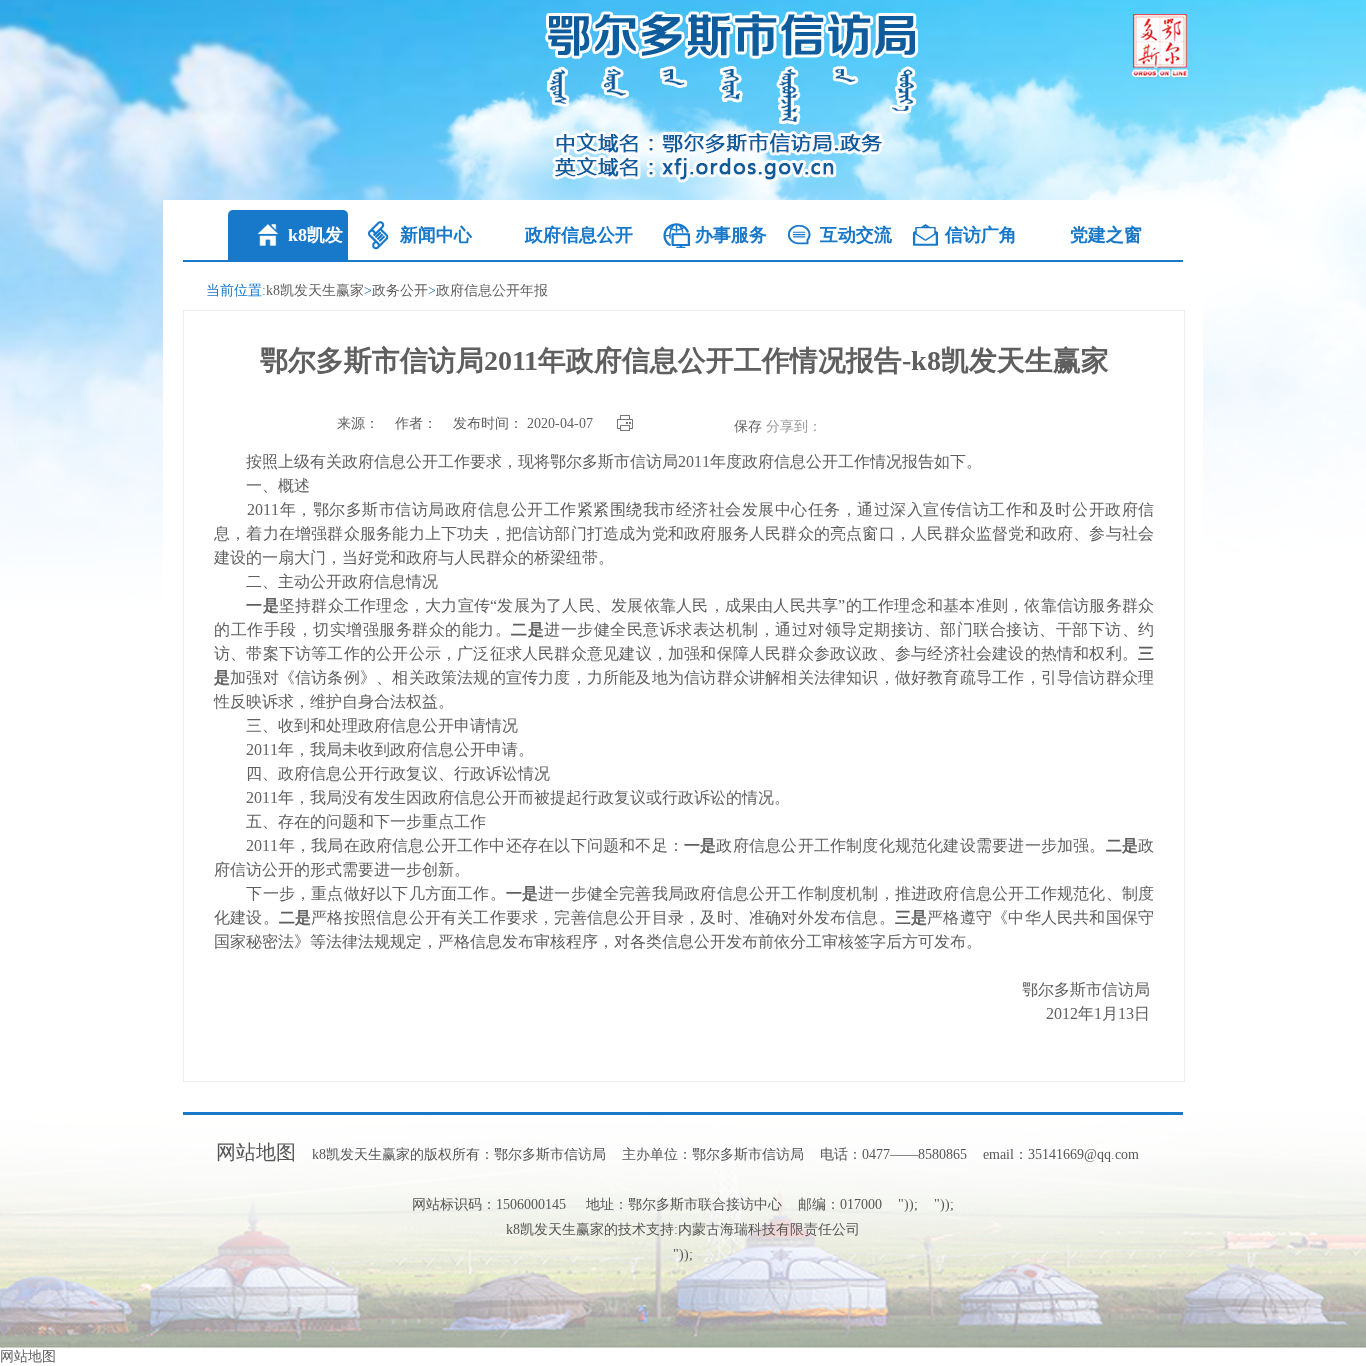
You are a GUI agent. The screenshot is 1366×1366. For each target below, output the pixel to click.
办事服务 (731, 235)
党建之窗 (1106, 235)
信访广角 (981, 235)
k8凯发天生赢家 (315, 290)
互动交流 (856, 235)
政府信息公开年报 (492, 290)
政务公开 (400, 290)
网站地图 (256, 1152)
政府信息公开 (579, 235)
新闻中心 (436, 235)
